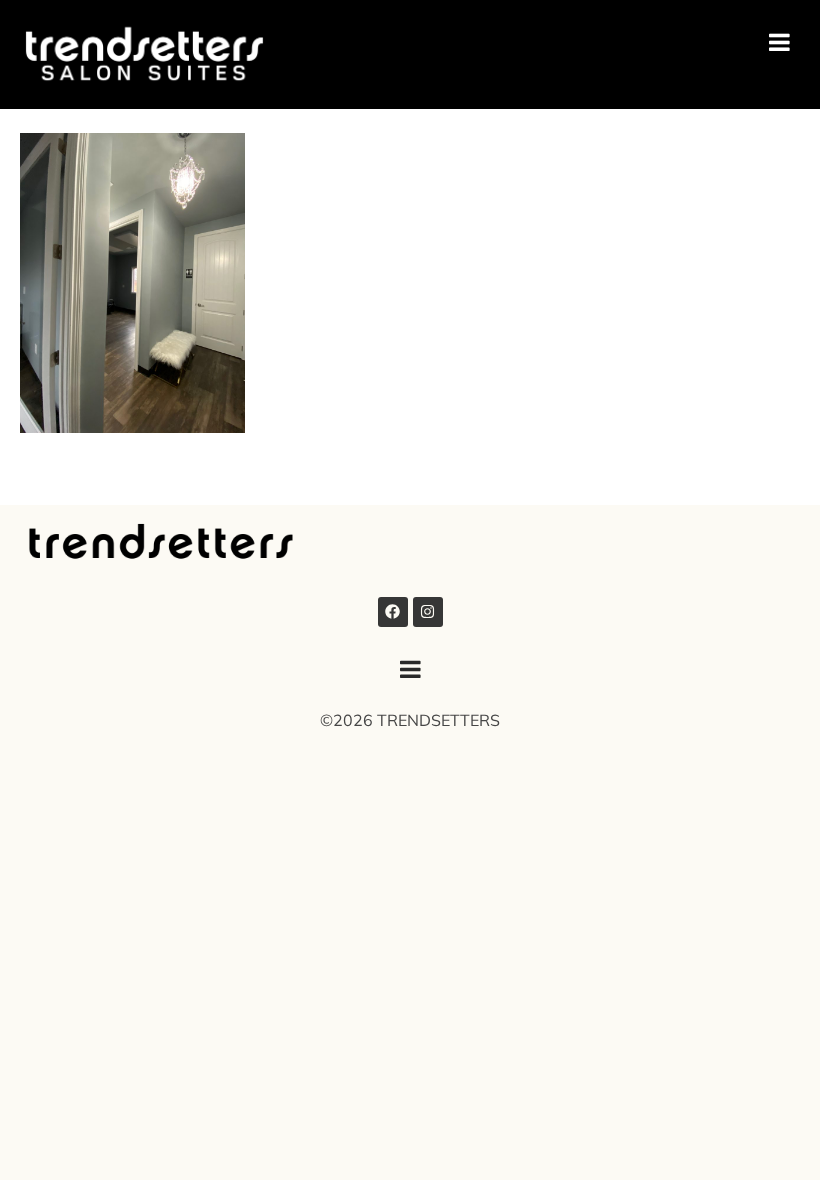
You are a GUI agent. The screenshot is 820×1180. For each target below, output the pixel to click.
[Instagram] (428, 612)
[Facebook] (393, 612)
